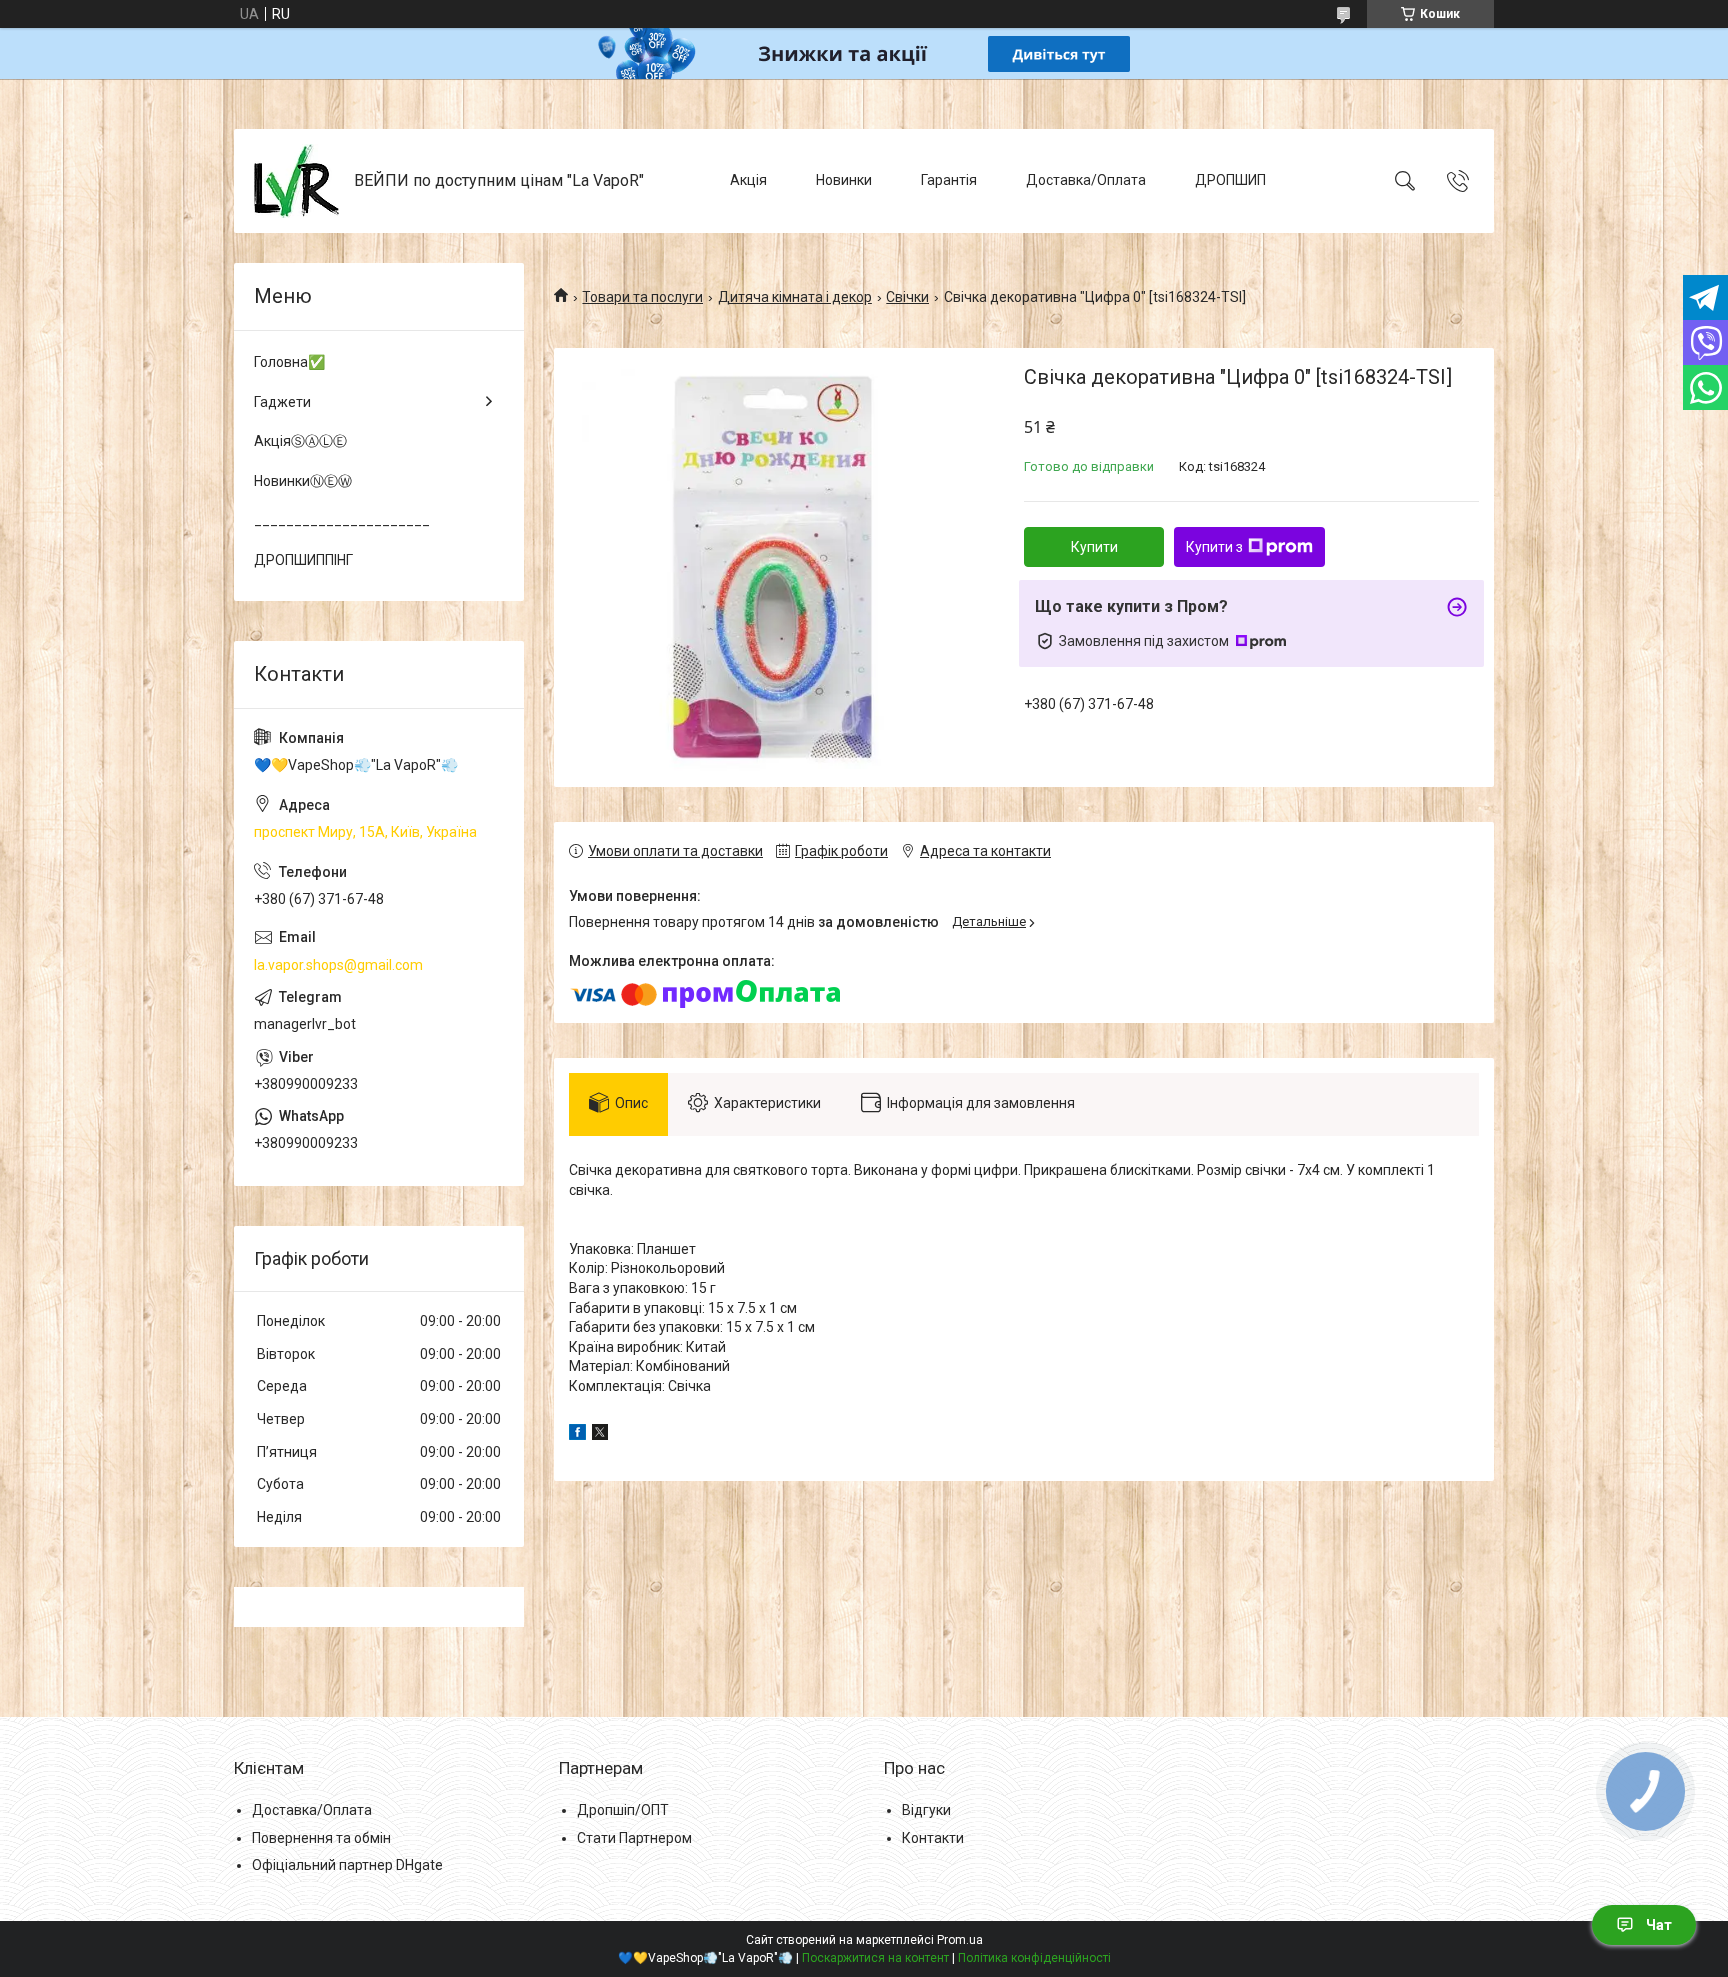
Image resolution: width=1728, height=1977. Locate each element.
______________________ (342, 520)
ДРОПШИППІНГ (303, 560)
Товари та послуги (642, 297)
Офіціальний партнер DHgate (347, 1865)
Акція (748, 180)
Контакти (933, 1838)
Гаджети (282, 402)
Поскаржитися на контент (875, 1958)
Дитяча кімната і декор (795, 297)
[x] (600, 1435)
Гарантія (949, 180)
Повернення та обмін (321, 1838)
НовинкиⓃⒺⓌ (303, 481)
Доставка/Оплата (1086, 180)
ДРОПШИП (1230, 180)
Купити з (1214, 547)
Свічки (907, 297)
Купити (1094, 547)
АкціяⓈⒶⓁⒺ (300, 441)
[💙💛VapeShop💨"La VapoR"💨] (296, 181)
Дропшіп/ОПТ (623, 1810)
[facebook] (577, 1435)
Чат (1659, 1925)
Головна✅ (289, 362)
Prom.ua (960, 1940)
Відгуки (926, 1810)
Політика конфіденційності (1034, 1958)
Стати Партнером (634, 1838)
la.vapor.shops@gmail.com (338, 965)
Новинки (844, 180)
